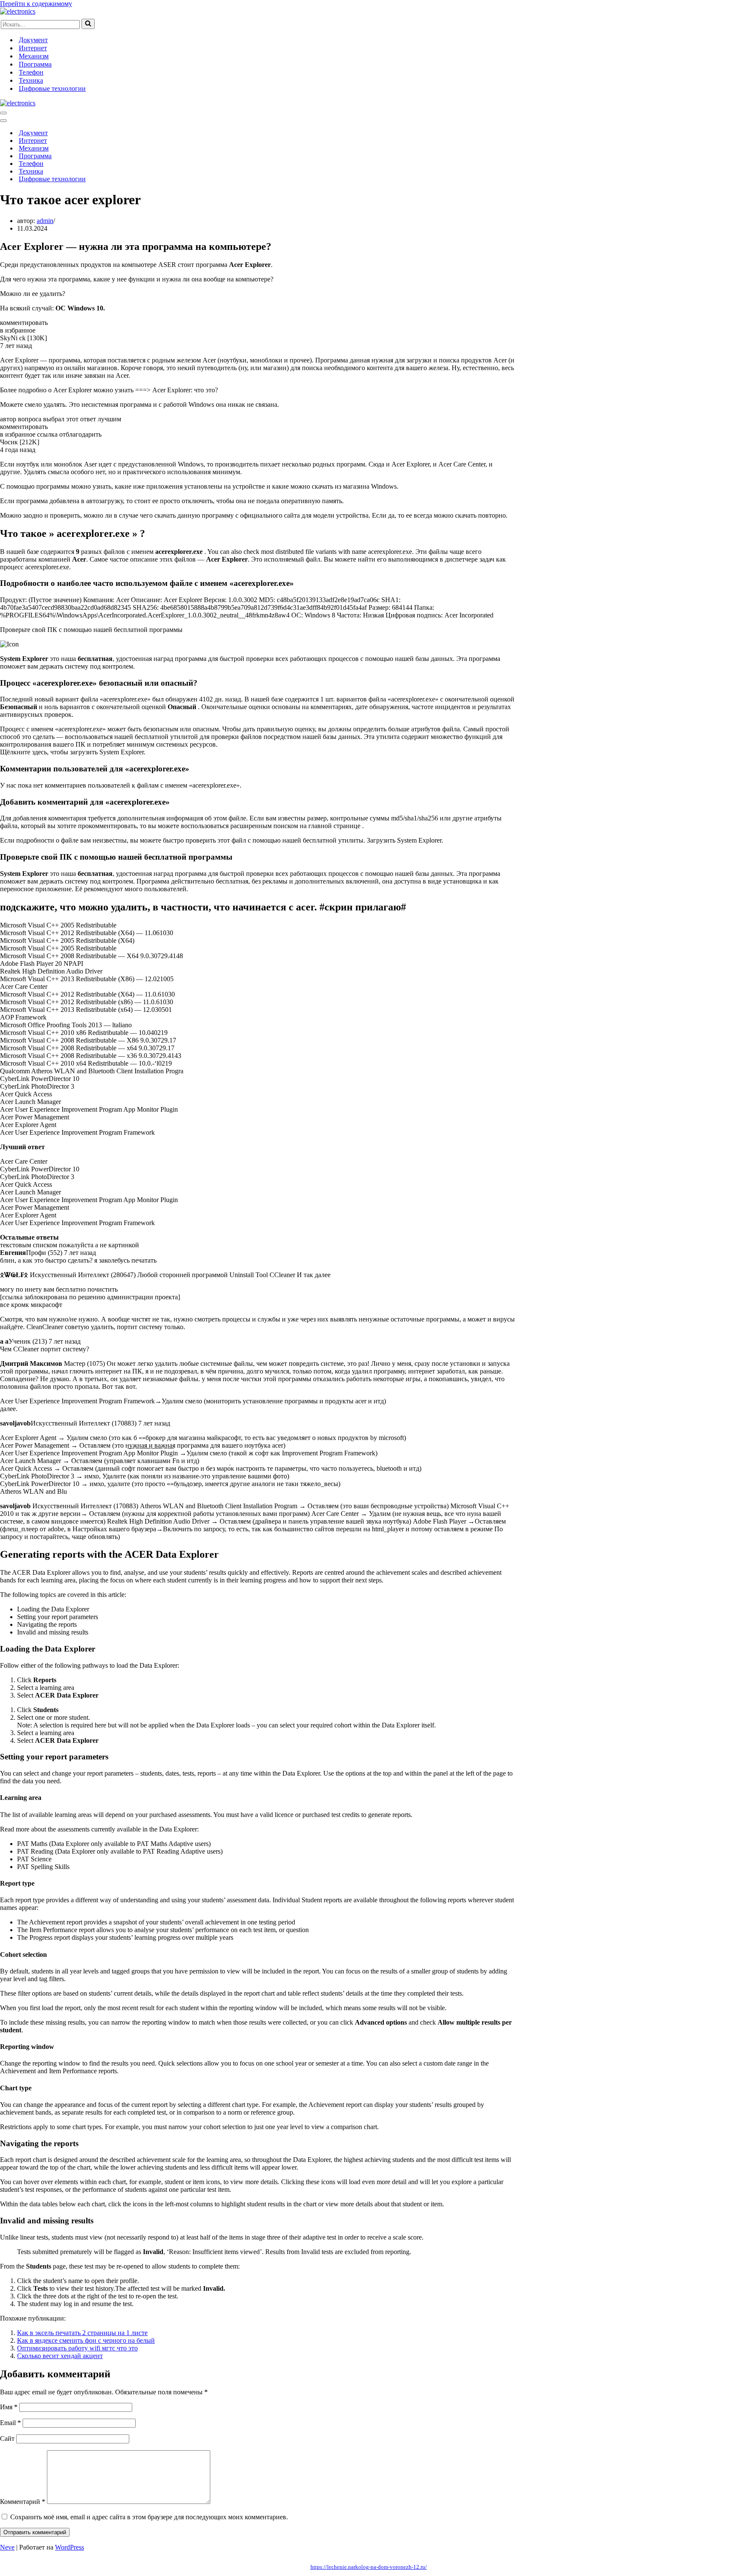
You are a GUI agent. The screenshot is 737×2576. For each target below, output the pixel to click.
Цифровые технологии (52, 88)
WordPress (70, 2547)
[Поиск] (88, 24)
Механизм (34, 56)
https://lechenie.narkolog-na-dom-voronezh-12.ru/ (369, 2567)
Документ (33, 40)
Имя (9, 2407)
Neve (7, 2547)
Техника (31, 80)
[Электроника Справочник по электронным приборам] (18, 11)
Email (10, 2423)
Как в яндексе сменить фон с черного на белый (86, 2340)
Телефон (31, 72)
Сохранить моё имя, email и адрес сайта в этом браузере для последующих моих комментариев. (149, 2517)
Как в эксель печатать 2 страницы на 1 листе (82, 2333)
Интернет (33, 48)
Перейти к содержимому (36, 4)
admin (45, 221)
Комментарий (23, 2502)
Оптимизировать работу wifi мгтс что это (77, 2348)
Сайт (7, 2438)
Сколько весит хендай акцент (60, 2356)
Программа (35, 64)
